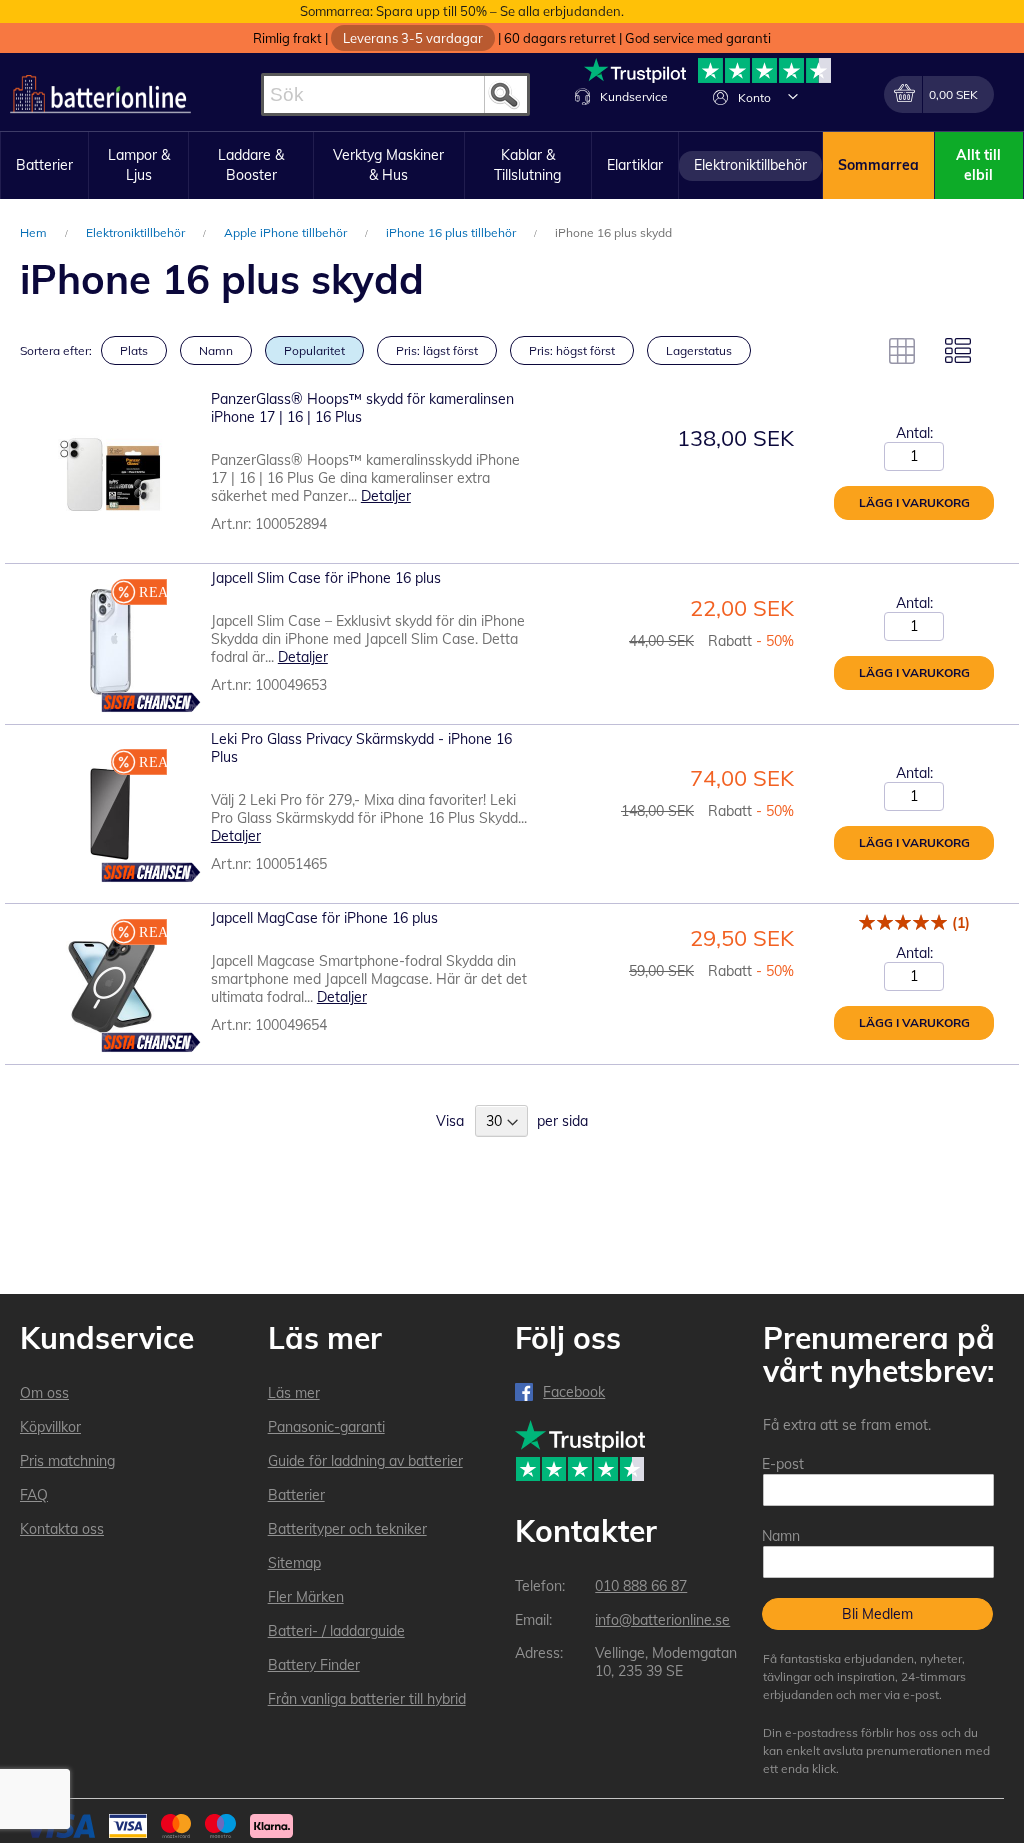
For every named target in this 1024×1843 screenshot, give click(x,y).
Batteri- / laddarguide (336, 1631)
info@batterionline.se (662, 1620)
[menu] (512, 165)
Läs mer (294, 1393)
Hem (35, 232)
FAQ (34, 1495)
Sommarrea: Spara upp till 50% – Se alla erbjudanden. (462, 11)
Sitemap (294, 1563)
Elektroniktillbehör (137, 232)
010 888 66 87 (641, 1586)
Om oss (44, 1393)
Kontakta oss (62, 1529)
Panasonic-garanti (326, 1427)
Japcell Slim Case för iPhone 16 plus (326, 578)
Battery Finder (314, 1665)
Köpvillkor (50, 1427)
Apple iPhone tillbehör (287, 232)
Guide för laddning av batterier (365, 1461)
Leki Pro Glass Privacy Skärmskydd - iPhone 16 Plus (361, 748)
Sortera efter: (56, 350)
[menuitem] (44, 166)
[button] (793, 96)
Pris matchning (67, 1461)
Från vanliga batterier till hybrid (367, 1699)
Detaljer (386, 496)
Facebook (574, 1392)
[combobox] (395, 94)
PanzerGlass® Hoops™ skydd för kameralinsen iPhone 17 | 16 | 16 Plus (362, 408)
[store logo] (100, 94)
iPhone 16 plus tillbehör (452, 232)
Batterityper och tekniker (347, 1529)
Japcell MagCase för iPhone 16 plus (324, 918)
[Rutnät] (902, 351)
